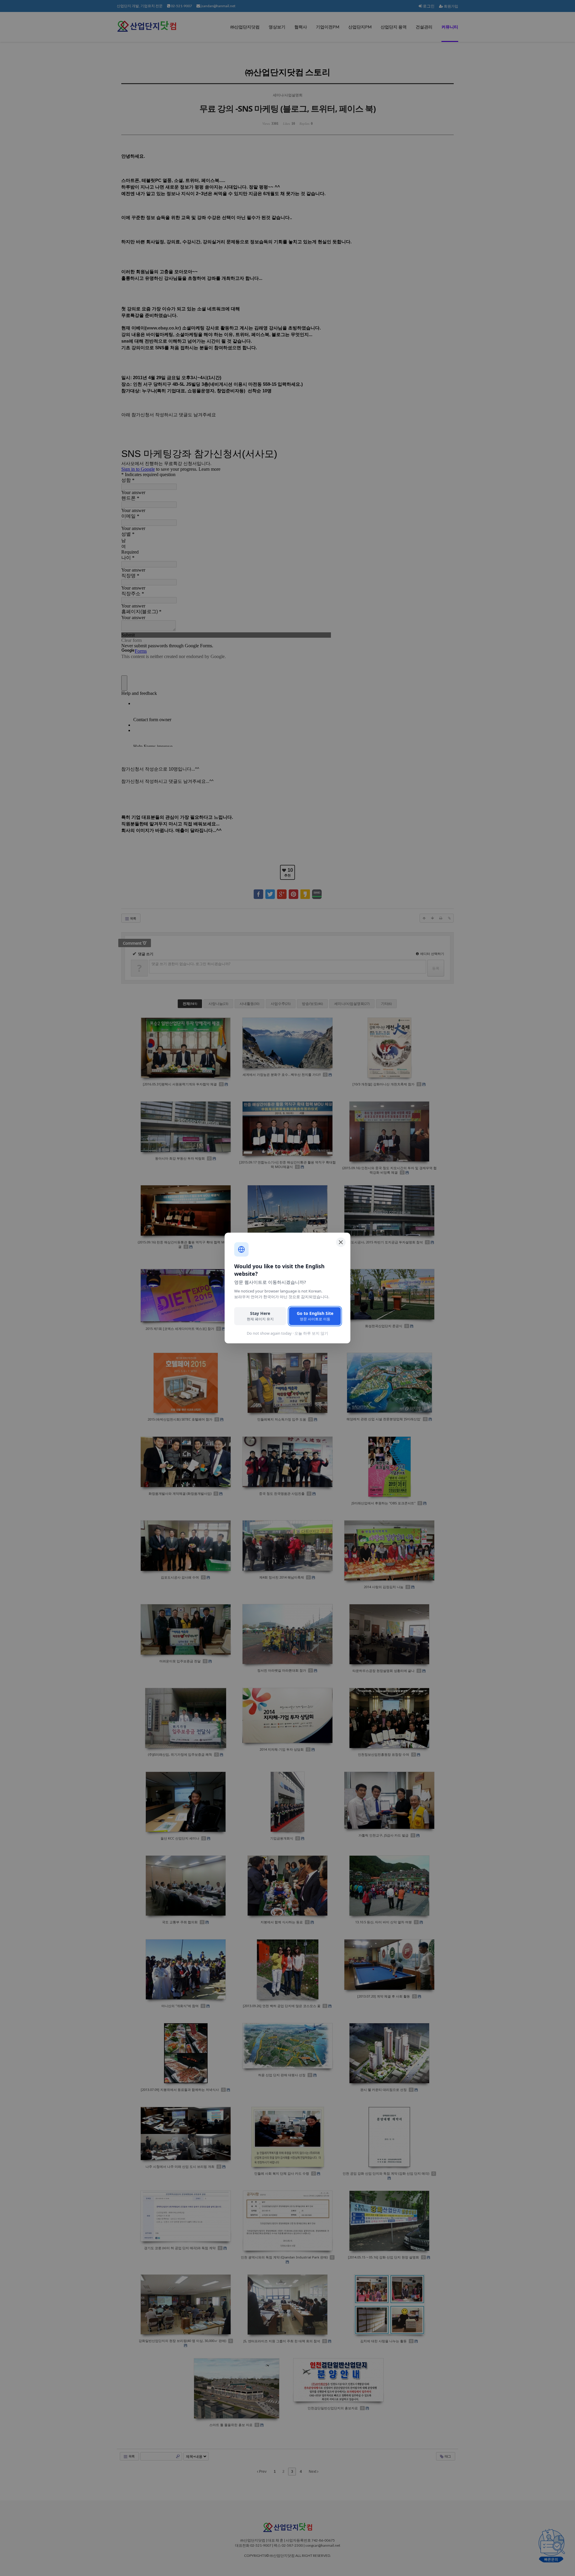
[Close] (341, 1242)
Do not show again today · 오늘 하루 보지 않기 (287, 1333)
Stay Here (260, 1316)
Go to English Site (315, 1316)
